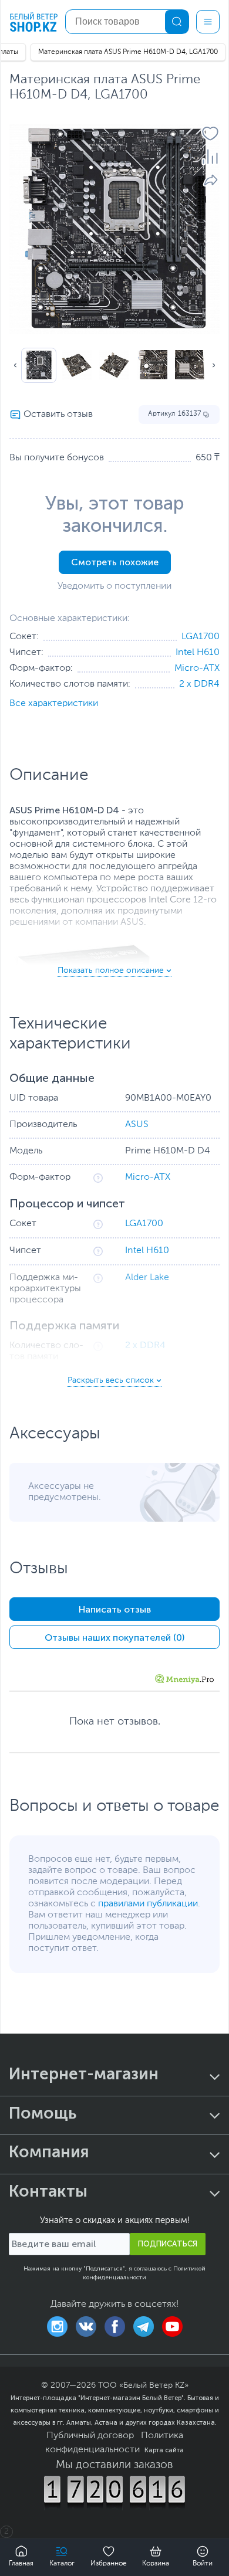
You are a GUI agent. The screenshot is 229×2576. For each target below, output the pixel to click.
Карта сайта (164, 2450)
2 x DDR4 (199, 684)
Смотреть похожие (115, 562)
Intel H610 (198, 653)
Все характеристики (54, 704)
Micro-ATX (197, 668)
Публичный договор (90, 2436)
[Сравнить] (210, 157)
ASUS (137, 1125)
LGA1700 (201, 637)
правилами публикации (148, 1904)
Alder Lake (147, 1278)
